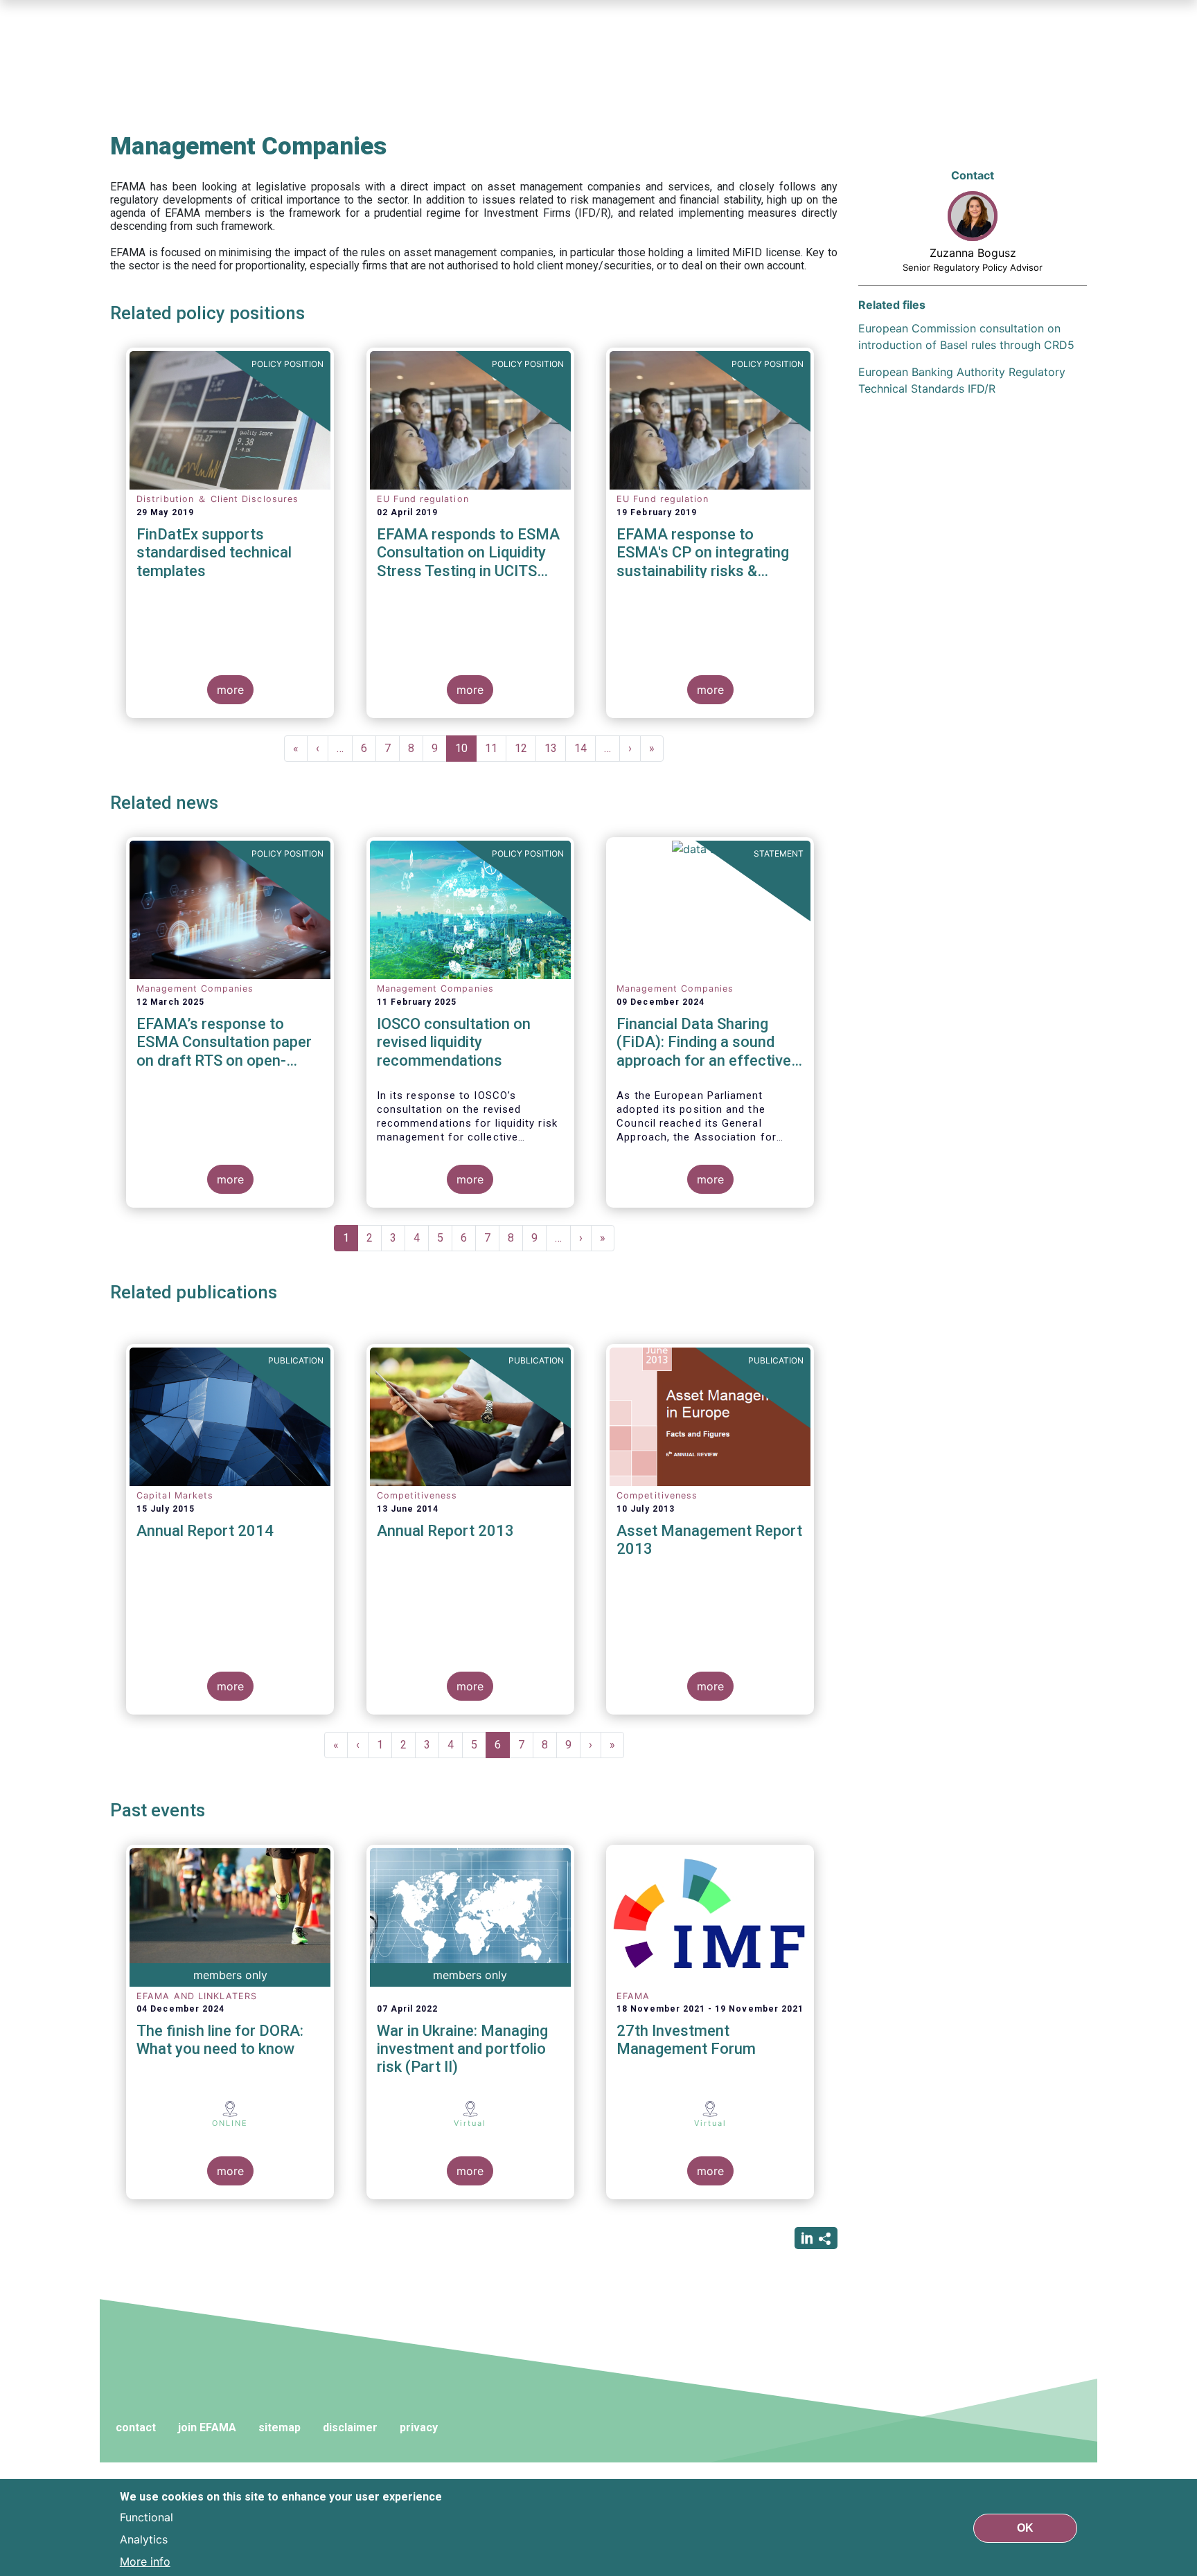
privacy (419, 2427)
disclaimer (350, 2427)
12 (525, 748)
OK (1025, 2527)
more (230, 690)
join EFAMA (207, 2427)
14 (585, 748)
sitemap (280, 2427)
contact (136, 2427)
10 (466, 752)
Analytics (144, 2539)
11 (496, 748)
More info (145, 2561)
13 (555, 748)
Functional (147, 2516)
